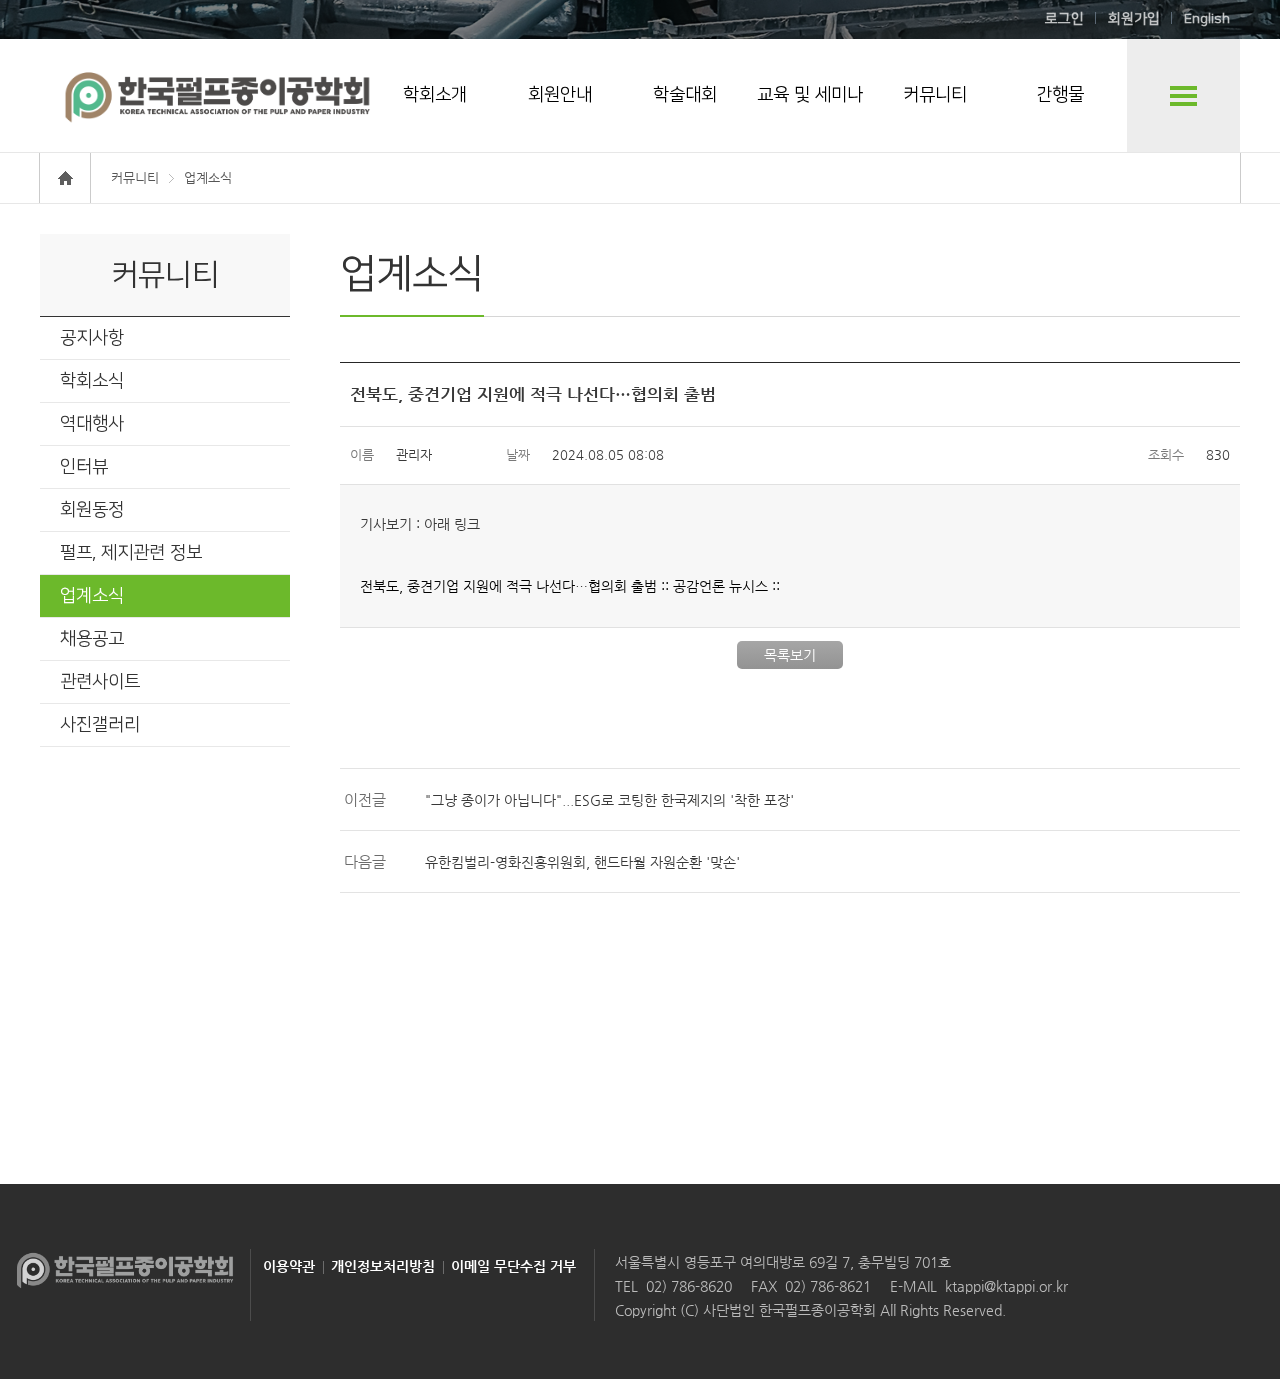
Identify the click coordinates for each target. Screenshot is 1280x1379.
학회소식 (92, 381)
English (1207, 19)
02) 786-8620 (689, 1286)
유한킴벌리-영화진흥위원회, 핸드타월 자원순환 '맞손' (582, 862)
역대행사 (92, 424)
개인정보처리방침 (383, 1266)
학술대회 (685, 95)
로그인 (1064, 19)
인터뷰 (84, 467)
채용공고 (92, 639)
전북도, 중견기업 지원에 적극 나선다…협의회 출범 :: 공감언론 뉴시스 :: (570, 586)
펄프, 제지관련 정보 (131, 553)
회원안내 (560, 95)
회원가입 (1134, 19)
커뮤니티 (935, 95)
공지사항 (92, 338)
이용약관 (289, 1266)
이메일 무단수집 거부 (513, 1266)
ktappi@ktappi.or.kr (1006, 1286)
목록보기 (790, 655)
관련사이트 (100, 682)
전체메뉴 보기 (1183, 95)
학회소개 (435, 95)
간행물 (1060, 95)
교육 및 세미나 (810, 95)
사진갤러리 (100, 725)
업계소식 (92, 596)
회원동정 (92, 510)
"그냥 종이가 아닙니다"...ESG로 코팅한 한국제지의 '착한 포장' (609, 800)
